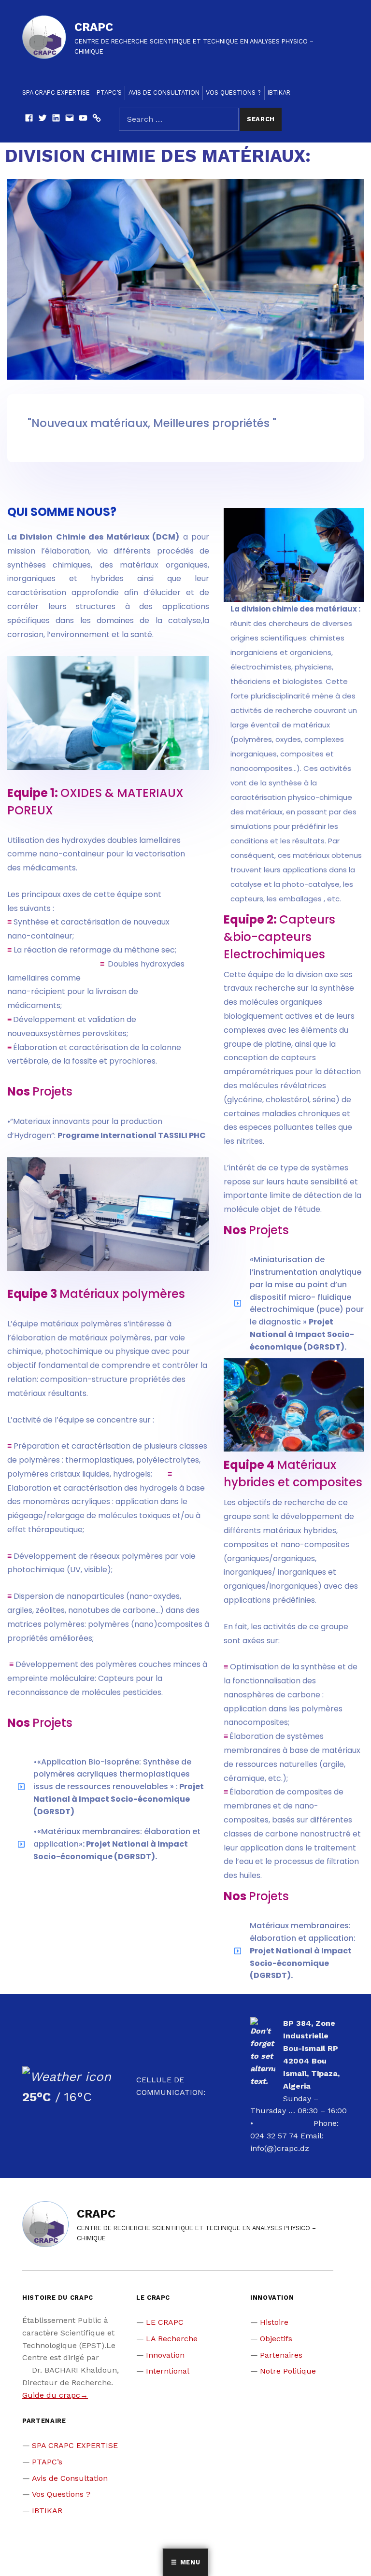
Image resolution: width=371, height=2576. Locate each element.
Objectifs (276, 2339)
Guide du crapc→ (55, 2395)
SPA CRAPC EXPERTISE (56, 93)
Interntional (168, 2371)
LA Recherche (172, 2339)
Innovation (165, 2355)
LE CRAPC (165, 2322)
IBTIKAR (279, 93)
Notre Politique (288, 2371)
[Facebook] (29, 119)
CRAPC (94, 27)
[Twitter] (43, 119)
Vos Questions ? (233, 93)
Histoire (274, 2322)
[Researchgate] (97, 119)
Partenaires (281, 2355)
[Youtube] (83, 119)
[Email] (70, 119)
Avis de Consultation (164, 93)
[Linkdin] (56, 119)
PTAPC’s (109, 93)
